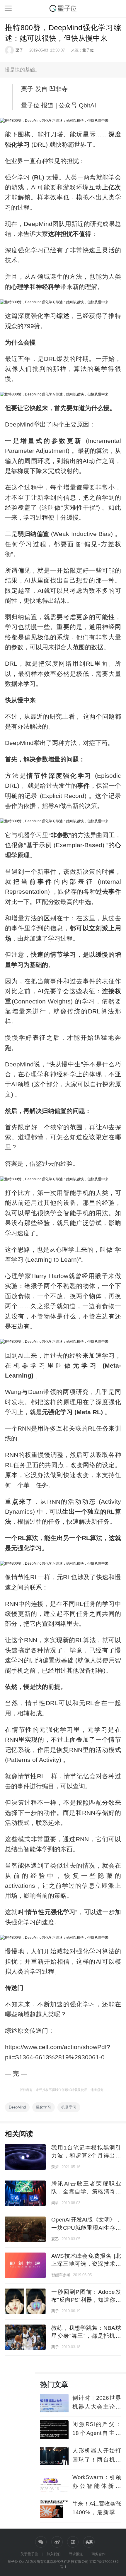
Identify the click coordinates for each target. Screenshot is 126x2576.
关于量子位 (29, 2554)
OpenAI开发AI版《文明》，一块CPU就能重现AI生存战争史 (86, 2228)
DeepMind (17, 2107)
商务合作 (98, 2554)
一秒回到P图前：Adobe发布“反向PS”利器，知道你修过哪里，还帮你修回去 (86, 2300)
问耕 (55, 2203)
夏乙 (55, 2239)
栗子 (19, 50)
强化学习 (43, 2107)
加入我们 (54, 2554)
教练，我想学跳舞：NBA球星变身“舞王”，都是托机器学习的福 (86, 2336)
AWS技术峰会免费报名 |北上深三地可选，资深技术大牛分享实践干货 (86, 2264)
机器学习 (69, 2107)
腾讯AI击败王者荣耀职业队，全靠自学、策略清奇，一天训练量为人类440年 (86, 2192)
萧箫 (55, 2167)
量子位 (88, 50)
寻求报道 (76, 2554)
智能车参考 (61, 2275)
